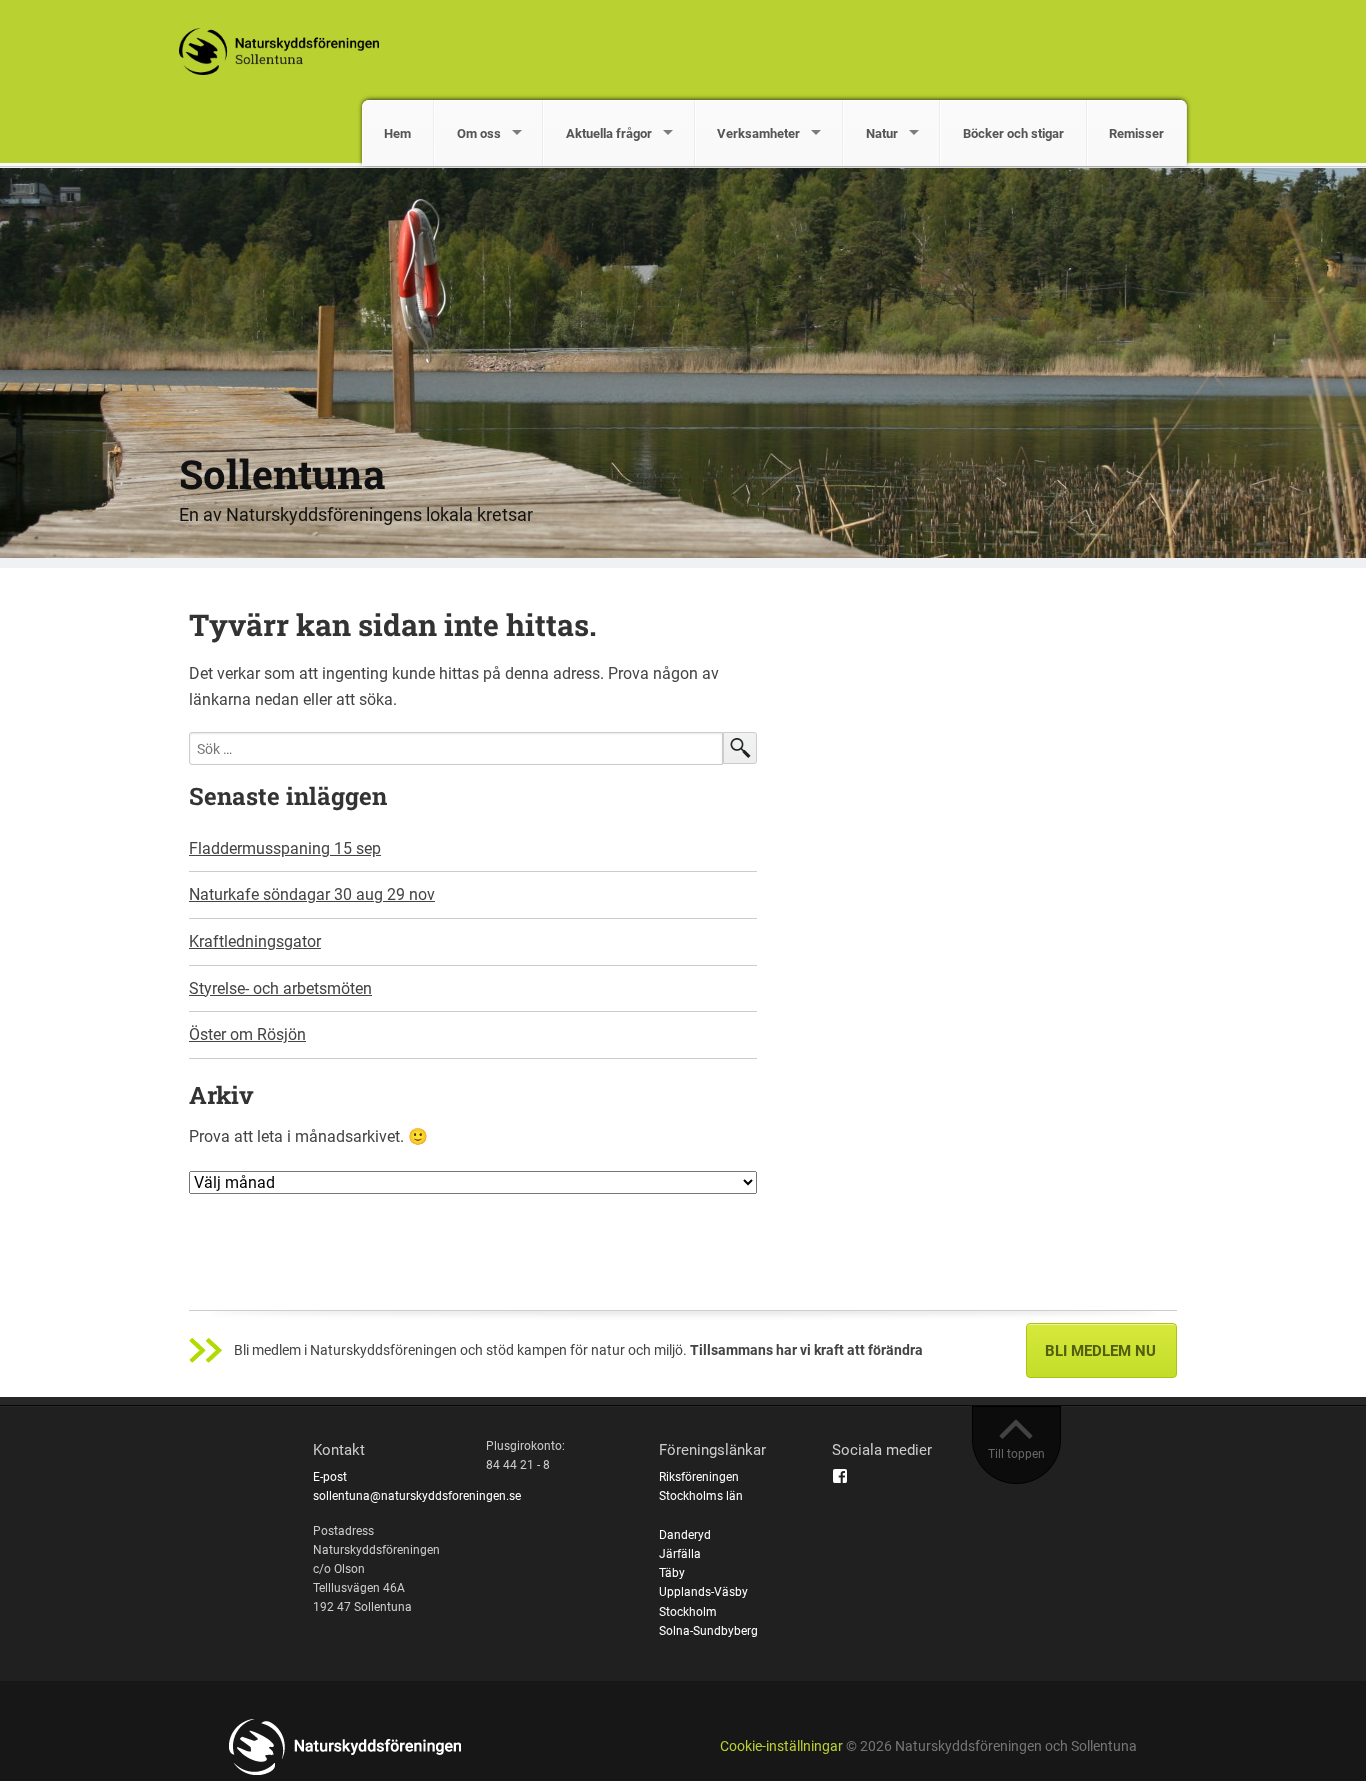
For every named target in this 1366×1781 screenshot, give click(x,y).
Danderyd (685, 1535)
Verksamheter (758, 133)
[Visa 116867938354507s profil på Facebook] (840, 1476)
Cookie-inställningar (781, 1746)
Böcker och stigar (1013, 133)
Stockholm (688, 1612)
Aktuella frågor (609, 133)
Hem (397, 133)
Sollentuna (282, 473)
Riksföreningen (699, 1477)
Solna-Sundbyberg (708, 1631)
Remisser (1136, 133)
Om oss (479, 133)
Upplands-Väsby (703, 1592)
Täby (672, 1573)
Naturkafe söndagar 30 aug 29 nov (312, 894)
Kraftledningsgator (255, 941)
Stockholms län (701, 1496)
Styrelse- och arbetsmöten (280, 988)
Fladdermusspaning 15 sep (285, 848)
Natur (882, 133)
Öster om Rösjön (247, 1034)
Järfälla (680, 1554)
